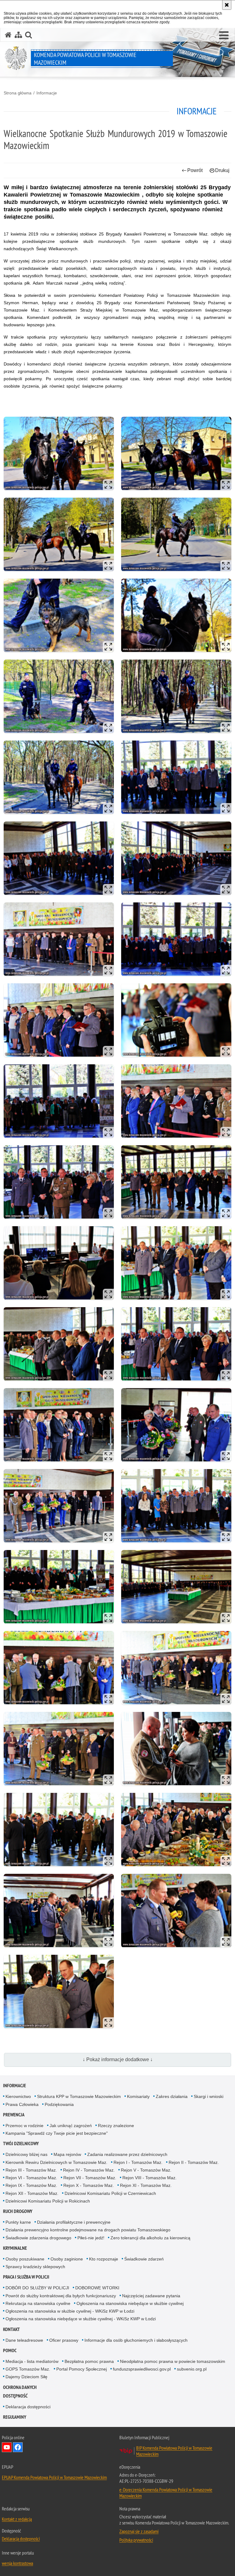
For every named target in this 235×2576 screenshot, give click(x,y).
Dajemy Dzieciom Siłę (26, 2377)
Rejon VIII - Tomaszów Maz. (149, 2178)
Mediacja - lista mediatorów (32, 2361)
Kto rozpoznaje (104, 2259)
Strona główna (18, 93)
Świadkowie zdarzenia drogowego (38, 2238)
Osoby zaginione (67, 2259)
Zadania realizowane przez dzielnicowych (127, 2154)
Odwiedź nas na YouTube (7, 2447)
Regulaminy (15, 2417)
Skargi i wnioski (209, 2096)
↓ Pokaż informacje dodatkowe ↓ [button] (118, 2059)
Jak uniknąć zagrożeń (71, 2126)
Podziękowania (59, 2104)
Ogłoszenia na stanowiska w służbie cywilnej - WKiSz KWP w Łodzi (70, 2311)
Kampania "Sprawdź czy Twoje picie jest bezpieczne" (57, 2133)
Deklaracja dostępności (28, 2407)
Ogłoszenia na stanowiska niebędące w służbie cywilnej (130, 2303)
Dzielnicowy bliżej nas (26, 2154)
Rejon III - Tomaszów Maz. (31, 2170)
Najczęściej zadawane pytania (151, 2296)
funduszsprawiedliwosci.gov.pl (142, 2369)
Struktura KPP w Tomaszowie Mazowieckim (79, 2096)
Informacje (47, 93)
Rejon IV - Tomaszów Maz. (89, 2170)
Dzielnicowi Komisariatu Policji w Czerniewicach (110, 2193)
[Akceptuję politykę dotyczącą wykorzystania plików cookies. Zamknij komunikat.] (227, 5)
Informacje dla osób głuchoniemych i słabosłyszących (136, 2340)
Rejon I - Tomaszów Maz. (138, 2162)
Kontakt (11, 2329)
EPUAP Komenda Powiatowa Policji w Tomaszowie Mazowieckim (54, 2477)
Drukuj (222, 170)
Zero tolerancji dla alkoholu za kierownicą (150, 2238)
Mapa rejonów (67, 2154)
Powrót (195, 170)
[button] (224, 36)
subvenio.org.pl (192, 2369)
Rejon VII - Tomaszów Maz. (90, 2178)
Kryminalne (15, 2248)
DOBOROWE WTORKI (97, 2288)
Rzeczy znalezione (116, 2126)
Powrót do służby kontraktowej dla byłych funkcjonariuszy (61, 2296)
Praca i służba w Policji (26, 2277)
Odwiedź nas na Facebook (18, 2447)
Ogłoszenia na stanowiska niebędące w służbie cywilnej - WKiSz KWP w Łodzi (81, 2319)
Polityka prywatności (136, 2540)
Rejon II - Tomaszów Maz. (194, 2162)
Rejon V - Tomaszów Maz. (146, 2170)
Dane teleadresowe (24, 2340)
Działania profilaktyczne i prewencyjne (74, 2222)
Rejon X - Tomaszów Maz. (89, 2185)
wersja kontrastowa (17, 2563)
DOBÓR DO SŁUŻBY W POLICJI (37, 2288)
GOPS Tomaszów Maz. (28, 2369)
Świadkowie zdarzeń (144, 2259)
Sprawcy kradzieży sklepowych (35, 2267)
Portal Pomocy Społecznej (82, 2369)
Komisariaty (138, 2096)
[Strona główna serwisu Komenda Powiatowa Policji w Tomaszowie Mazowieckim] (8, 35)
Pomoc (10, 2350)
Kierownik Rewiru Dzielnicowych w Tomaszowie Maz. (56, 2162)
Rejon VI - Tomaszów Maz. (31, 2178)
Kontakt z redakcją (17, 2519)
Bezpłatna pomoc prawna (89, 2361)
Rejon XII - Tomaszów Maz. (32, 2193)
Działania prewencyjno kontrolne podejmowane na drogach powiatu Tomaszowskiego (88, 2230)
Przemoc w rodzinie (24, 2126)
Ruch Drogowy (18, 2211)
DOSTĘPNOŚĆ (15, 2396)
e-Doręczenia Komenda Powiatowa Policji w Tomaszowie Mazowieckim (166, 2493)
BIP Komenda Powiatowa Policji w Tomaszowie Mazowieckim (174, 2451)
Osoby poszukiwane (25, 2259)
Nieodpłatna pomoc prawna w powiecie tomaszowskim (173, 2361)
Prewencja (14, 2115)
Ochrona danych (20, 2387)
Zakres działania (172, 2096)
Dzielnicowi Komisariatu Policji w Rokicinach (48, 2201)
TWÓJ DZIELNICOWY (21, 2143)
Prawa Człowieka (22, 2104)
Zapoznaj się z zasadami (139, 2531)
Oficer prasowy (64, 2340)
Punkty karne (18, 2222)
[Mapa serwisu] (18, 35)
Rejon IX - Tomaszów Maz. (31, 2185)
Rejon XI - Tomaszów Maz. (146, 2185)
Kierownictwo (18, 2096)
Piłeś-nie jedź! (91, 2238)
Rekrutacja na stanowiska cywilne (38, 2303)
